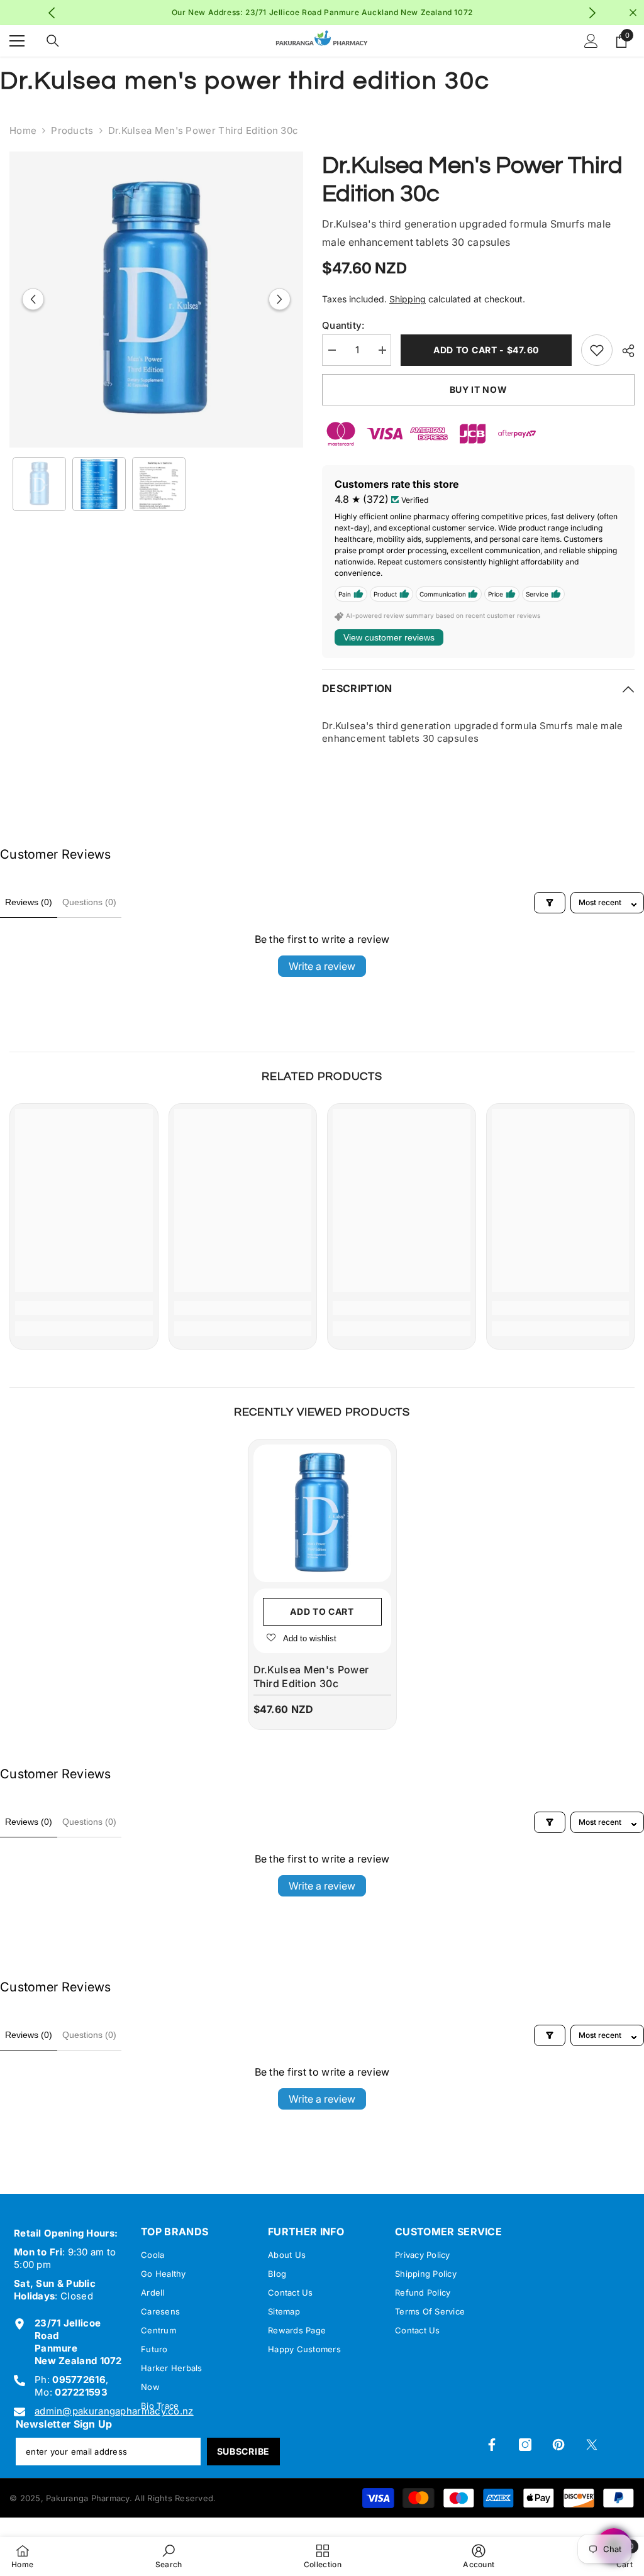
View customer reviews (389, 637)
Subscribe (243, 2451)
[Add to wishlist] (597, 350)
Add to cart (322, 1611)
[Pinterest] (558, 2445)
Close (633, 13)
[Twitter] (592, 2445)
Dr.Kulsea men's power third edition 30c (311, 1676)
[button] (33, 300)
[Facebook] (492, 2445)
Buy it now (479, 389)
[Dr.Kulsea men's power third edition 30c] (322, 1513)
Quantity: (343, 325)
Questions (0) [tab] (89, 902)
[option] (322, 13)
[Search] (53, 41)
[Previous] (52, 13)
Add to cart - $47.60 (486, 350)
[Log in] (591, 41)
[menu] (17, 41)
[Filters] (550, 903)
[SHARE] (624, 351)
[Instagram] (525, 2445)
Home (23, 130)
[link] (84, 1308)
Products (72, 130)
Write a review (322, 966)
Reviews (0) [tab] (29, 902)
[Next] (592, 13)
